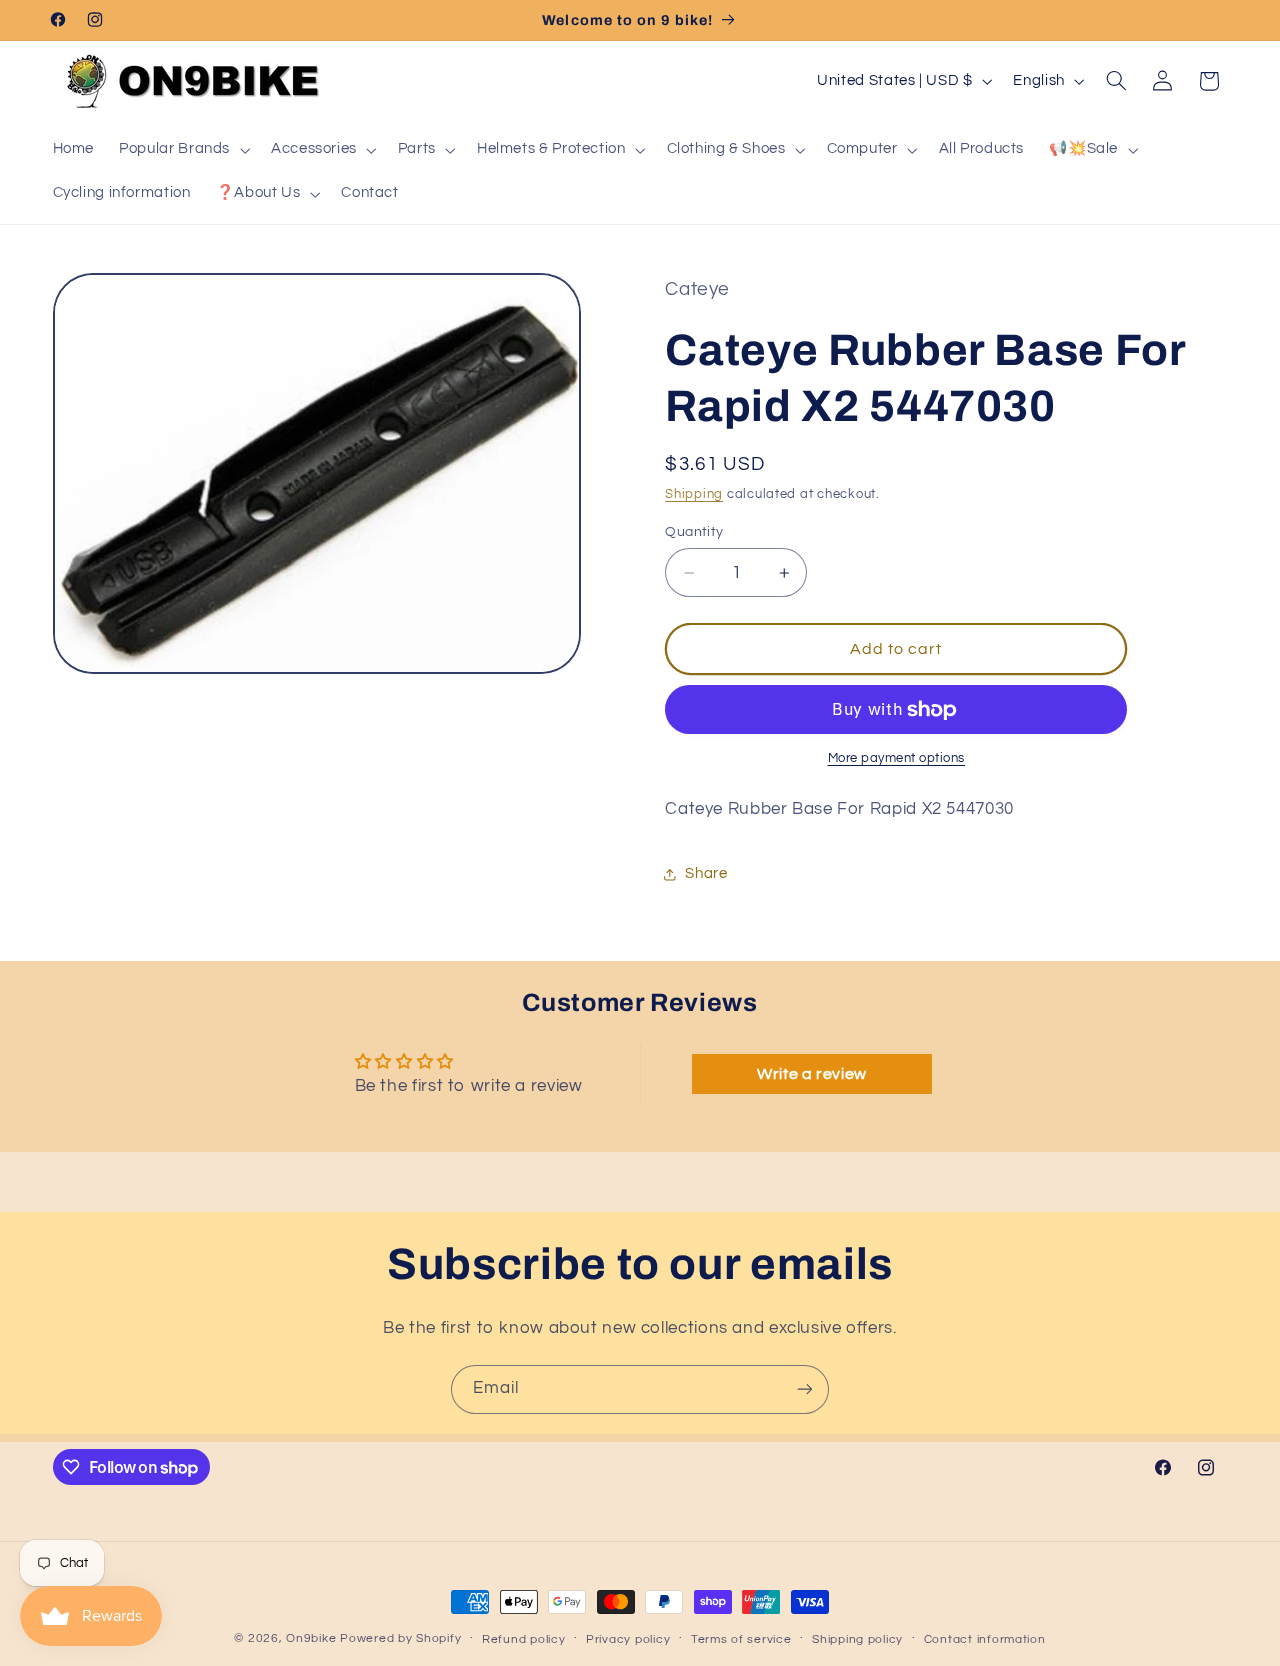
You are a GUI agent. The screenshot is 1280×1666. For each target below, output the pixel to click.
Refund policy (524, 1639)
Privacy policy (628, 1639)
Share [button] (706, 873)
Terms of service (741, 1639)
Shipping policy (857, 1639)
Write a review (812, 1074)
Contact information (985, 1639)
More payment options (897, 759)
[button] (183, 150)
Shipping (694, 494)
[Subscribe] (805, 1389)
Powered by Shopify (400, 1638)
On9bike (311, 1638)
